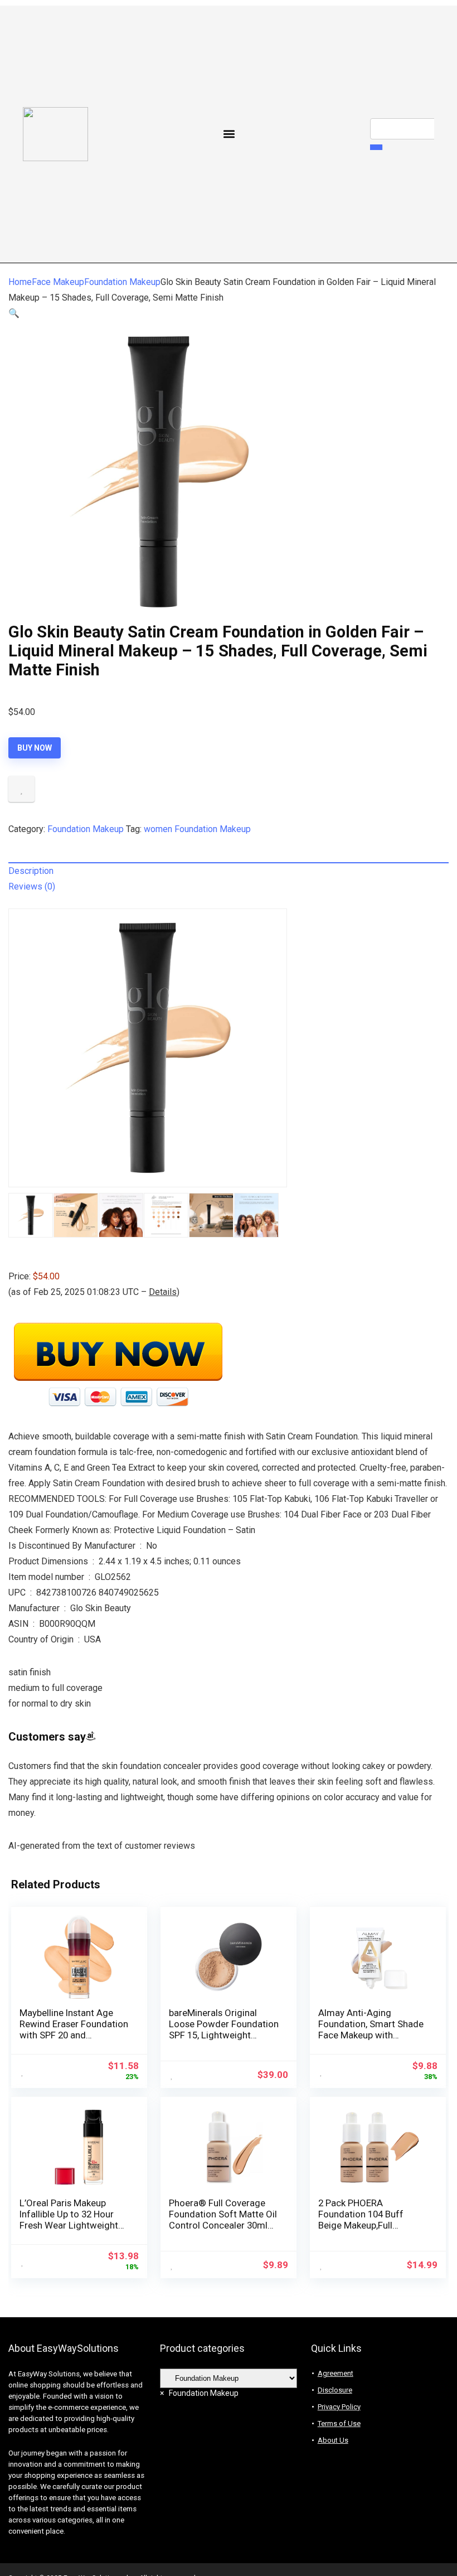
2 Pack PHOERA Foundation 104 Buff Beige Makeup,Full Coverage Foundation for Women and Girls (371, 2225)
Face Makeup (58, 282)
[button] (229, 134)
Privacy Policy (339, 2407)
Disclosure (335, 2390)
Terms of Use (339, 2423)
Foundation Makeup (122, 282)
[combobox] (199, 2393)
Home (20, 282)
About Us (333, 2440)
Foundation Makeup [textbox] (199, 2393)
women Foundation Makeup (197, 829)
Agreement (336, 2373)
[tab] (229, 871)
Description (31, 871)
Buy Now (35, 748)
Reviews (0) (32, 886)
